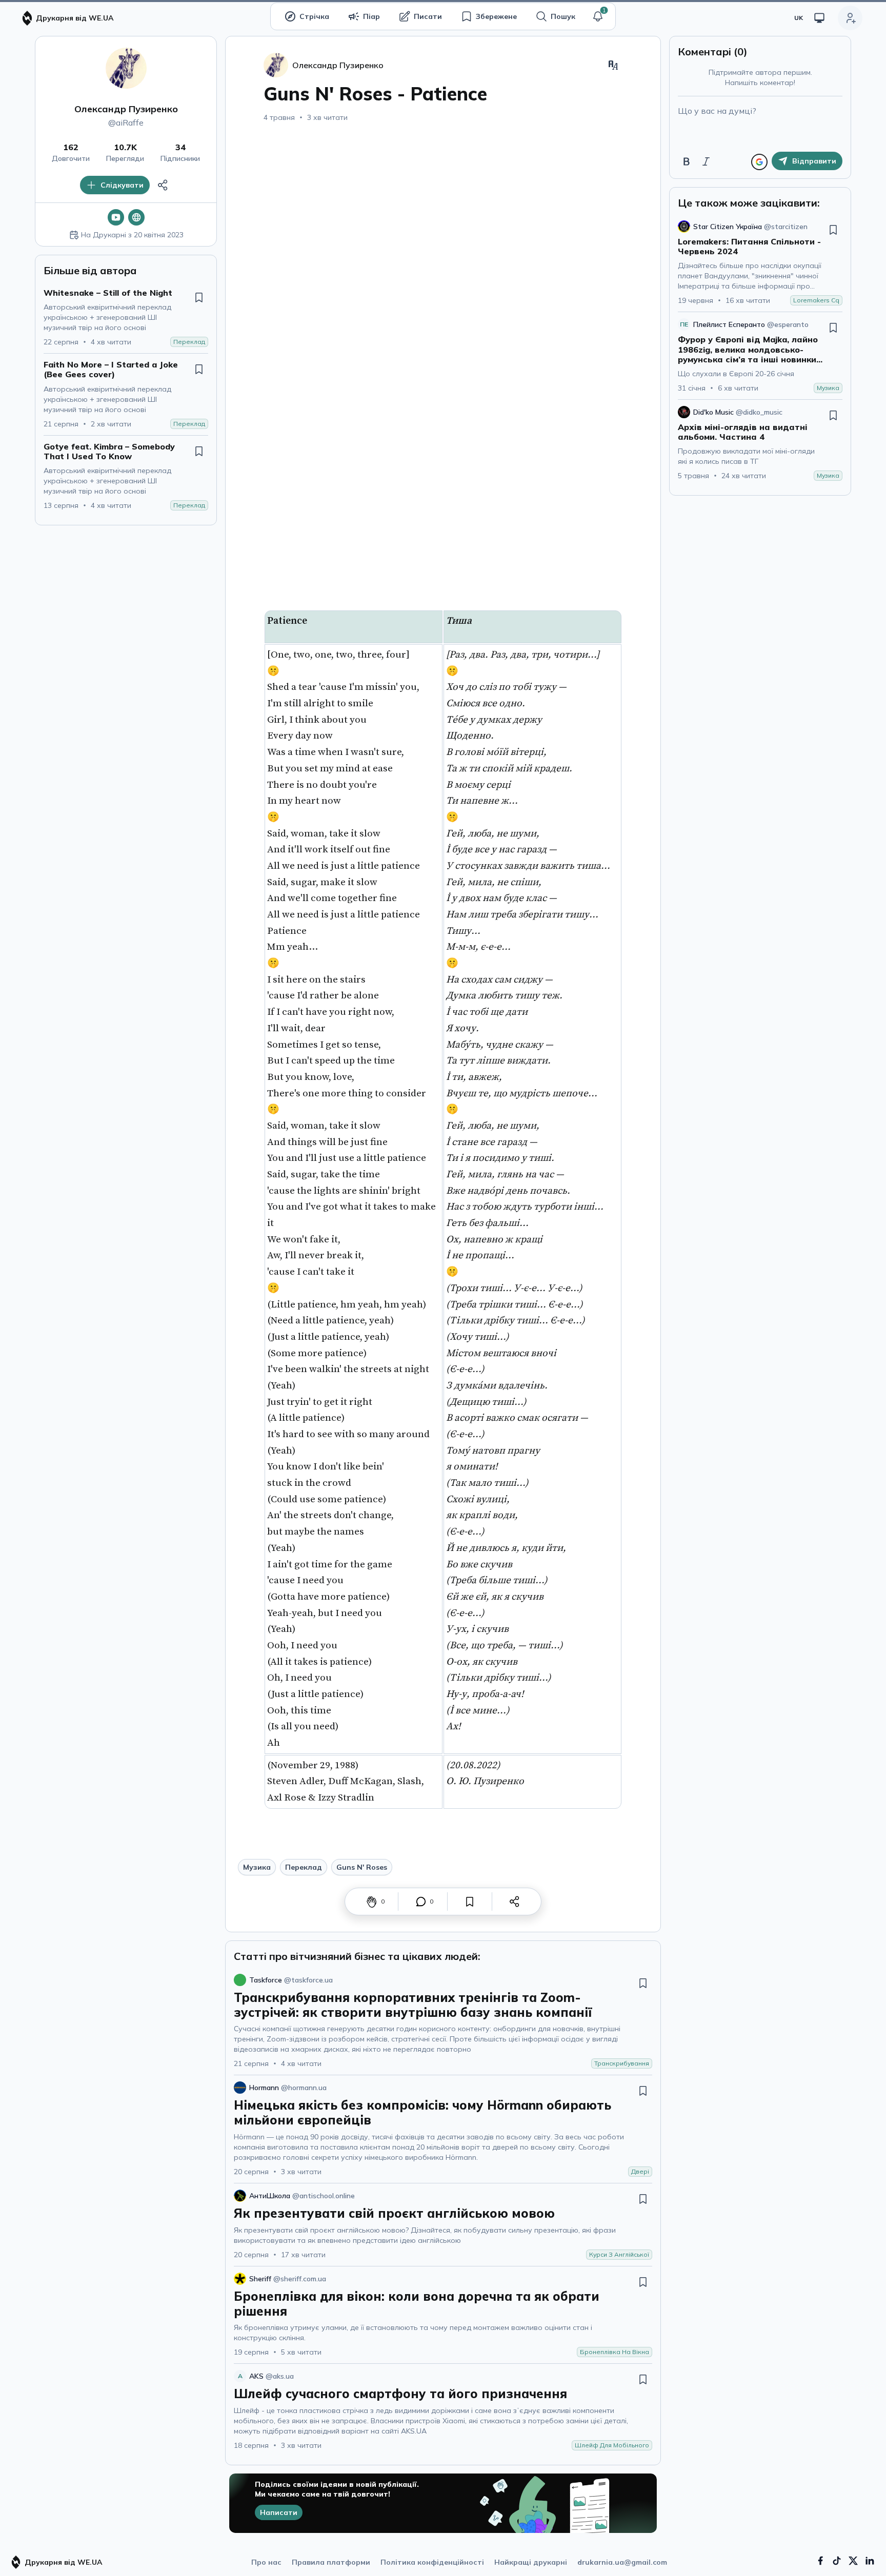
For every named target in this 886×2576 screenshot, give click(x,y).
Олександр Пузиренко (126, 109)
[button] (598, 16)
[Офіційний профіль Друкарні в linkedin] (870, 2561)
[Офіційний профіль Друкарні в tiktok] (837, 2561)
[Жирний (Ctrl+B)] (687, 161)
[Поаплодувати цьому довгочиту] (372, 1902)
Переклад (304, 1867)
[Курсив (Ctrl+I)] (706, 161)
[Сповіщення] (598, 16)
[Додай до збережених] (199, 297)
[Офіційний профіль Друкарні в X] (853, 2561)
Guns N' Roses (362, 1867)
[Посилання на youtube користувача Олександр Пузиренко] (116, 217)
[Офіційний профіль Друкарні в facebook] (820, 2561)
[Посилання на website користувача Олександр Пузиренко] (136, 217)
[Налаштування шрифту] (613, 65)
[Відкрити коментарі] (421, 1902)
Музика (257, 1867)
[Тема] (819, 18)
